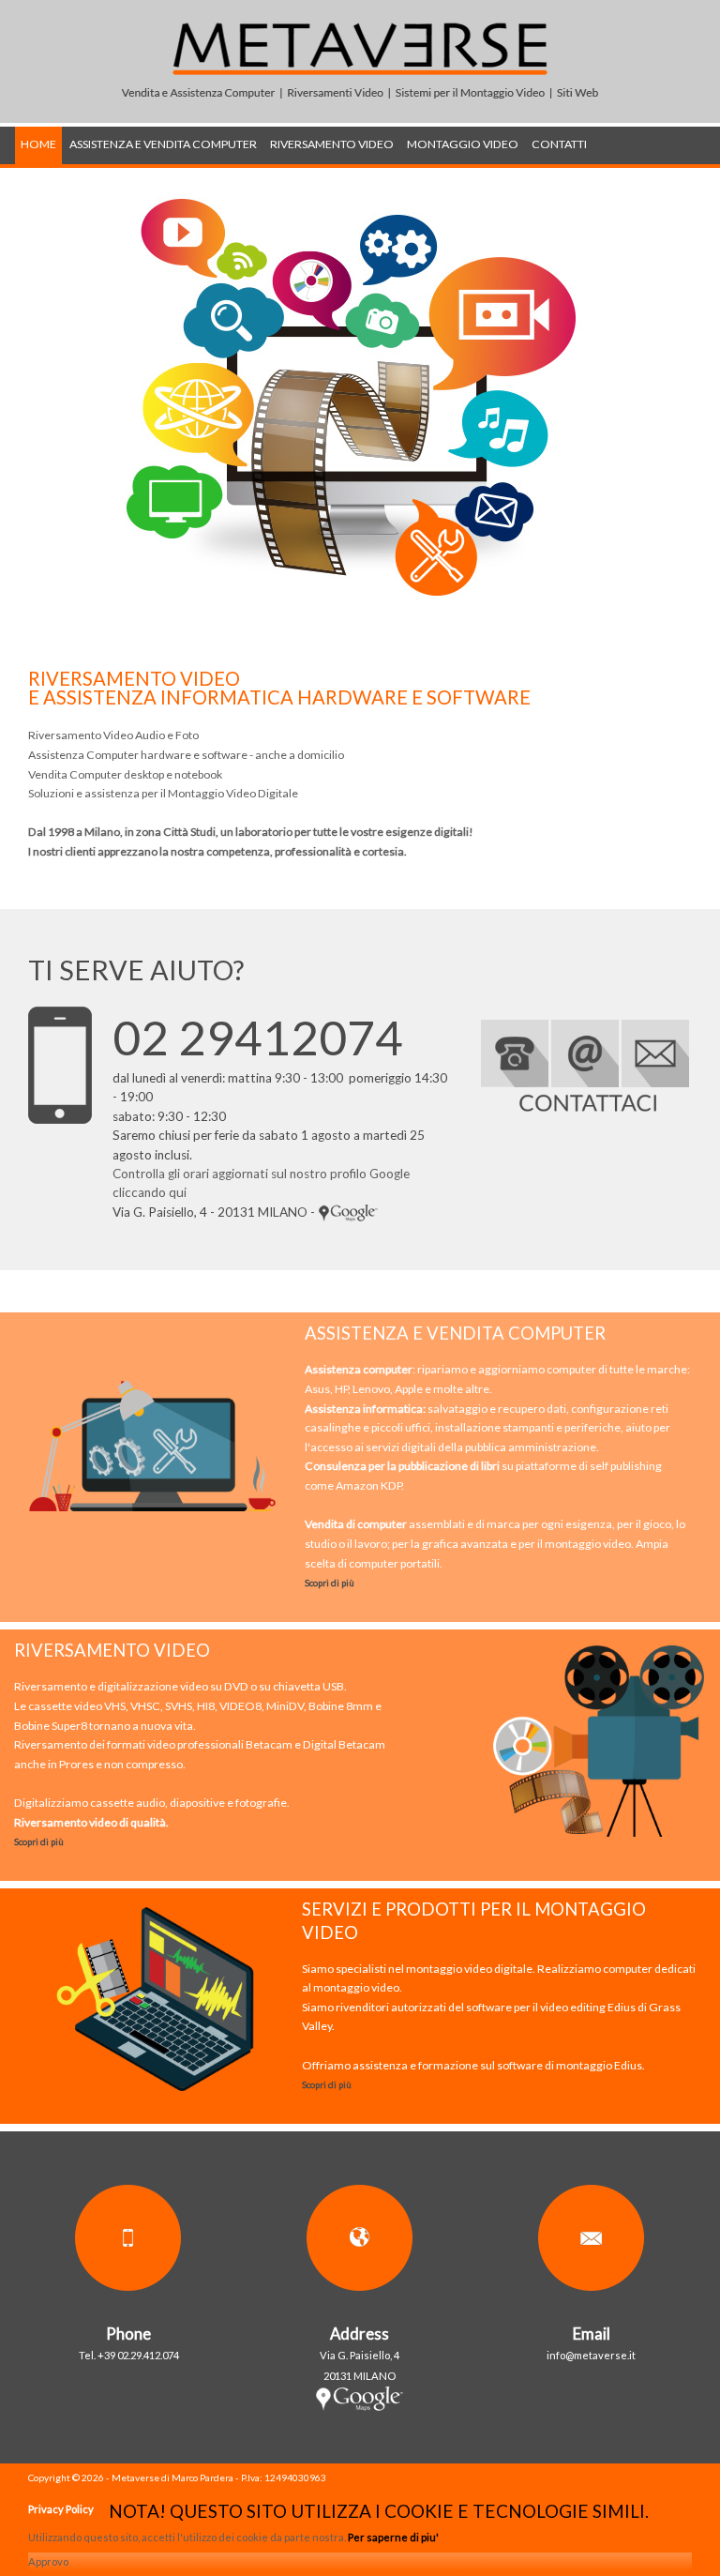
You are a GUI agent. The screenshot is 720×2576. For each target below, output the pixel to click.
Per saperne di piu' (393, 2537)
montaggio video (463, 144)
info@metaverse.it (591, 2355)
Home (38, 144)
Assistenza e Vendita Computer (163, 144)
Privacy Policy (61, 2509)
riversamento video (332, 144)
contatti (559, 144)
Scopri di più (330, 1583)
